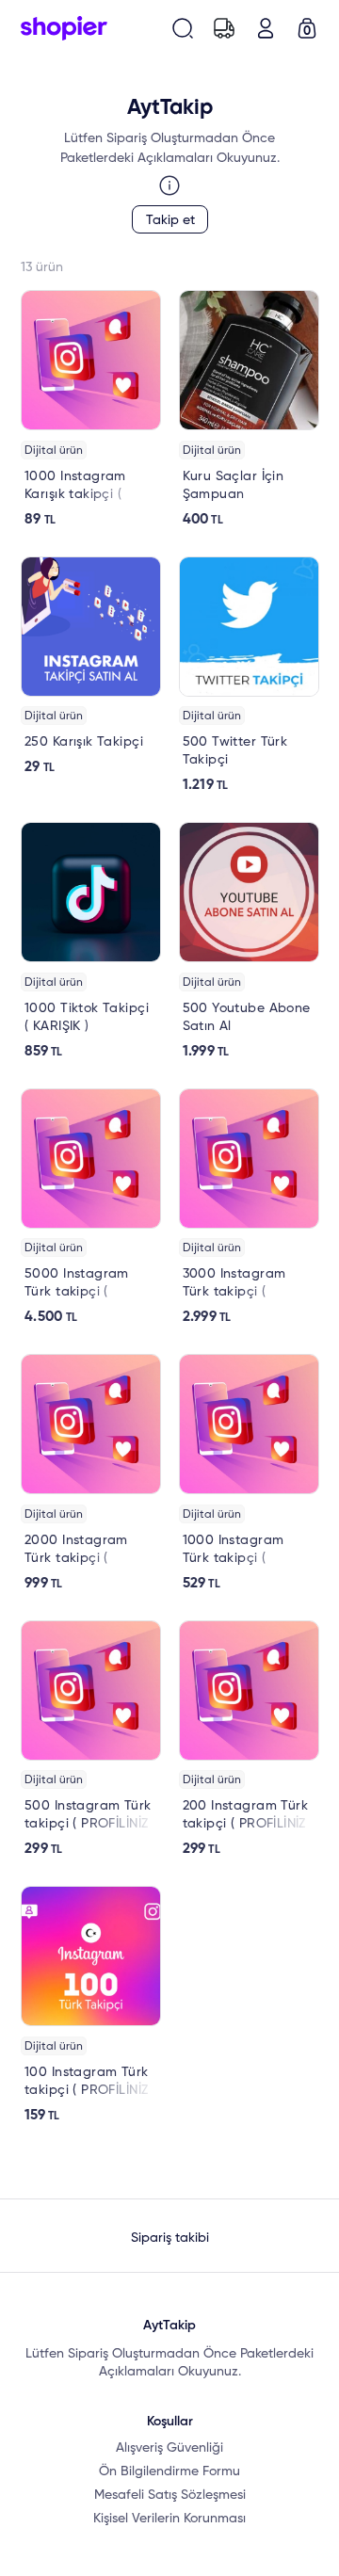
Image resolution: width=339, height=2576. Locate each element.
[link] (91, 409)
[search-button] (183, 28)
